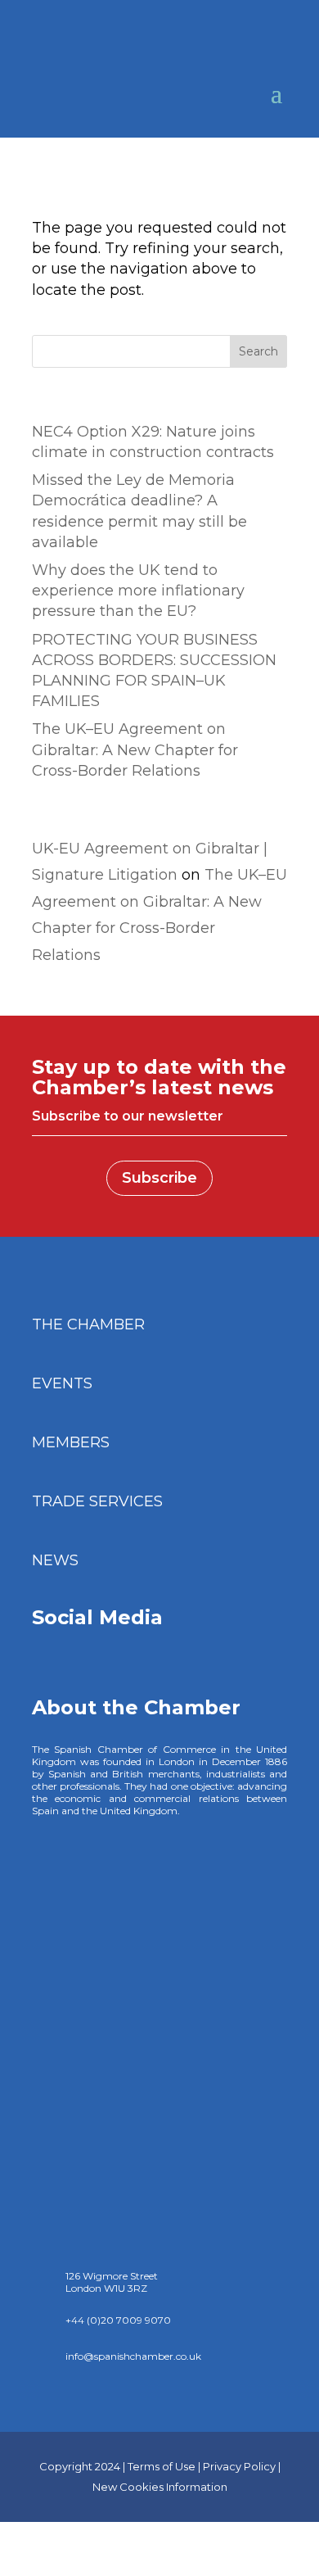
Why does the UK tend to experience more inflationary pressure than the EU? (138, 591)
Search (258, 351)
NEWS (55, 1560)
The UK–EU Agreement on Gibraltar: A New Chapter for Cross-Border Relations (135, 749)
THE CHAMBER (88, 1324)
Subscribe (159, 1178)
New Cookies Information (160, 2487)
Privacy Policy (239, 2466)
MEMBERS (71, 1442)
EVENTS (62, 1383)
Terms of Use (162, 2466)
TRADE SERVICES (97, 1501)
